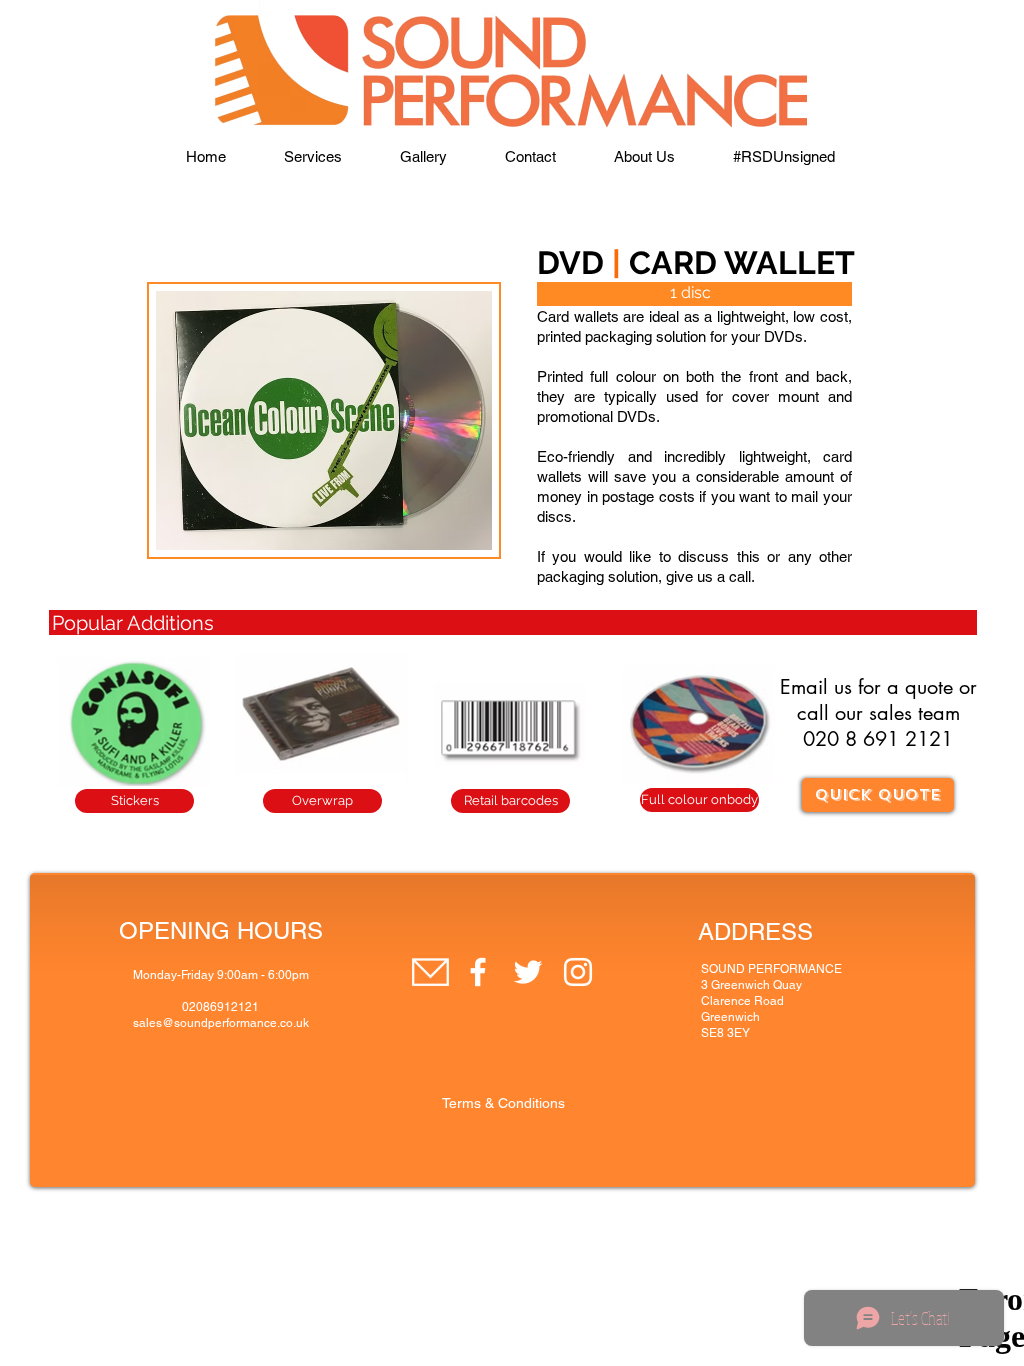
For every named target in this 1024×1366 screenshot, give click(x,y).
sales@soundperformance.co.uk (221, 1023)
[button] (313, 157)
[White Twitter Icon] (528, 972)
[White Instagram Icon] (578, 972)
